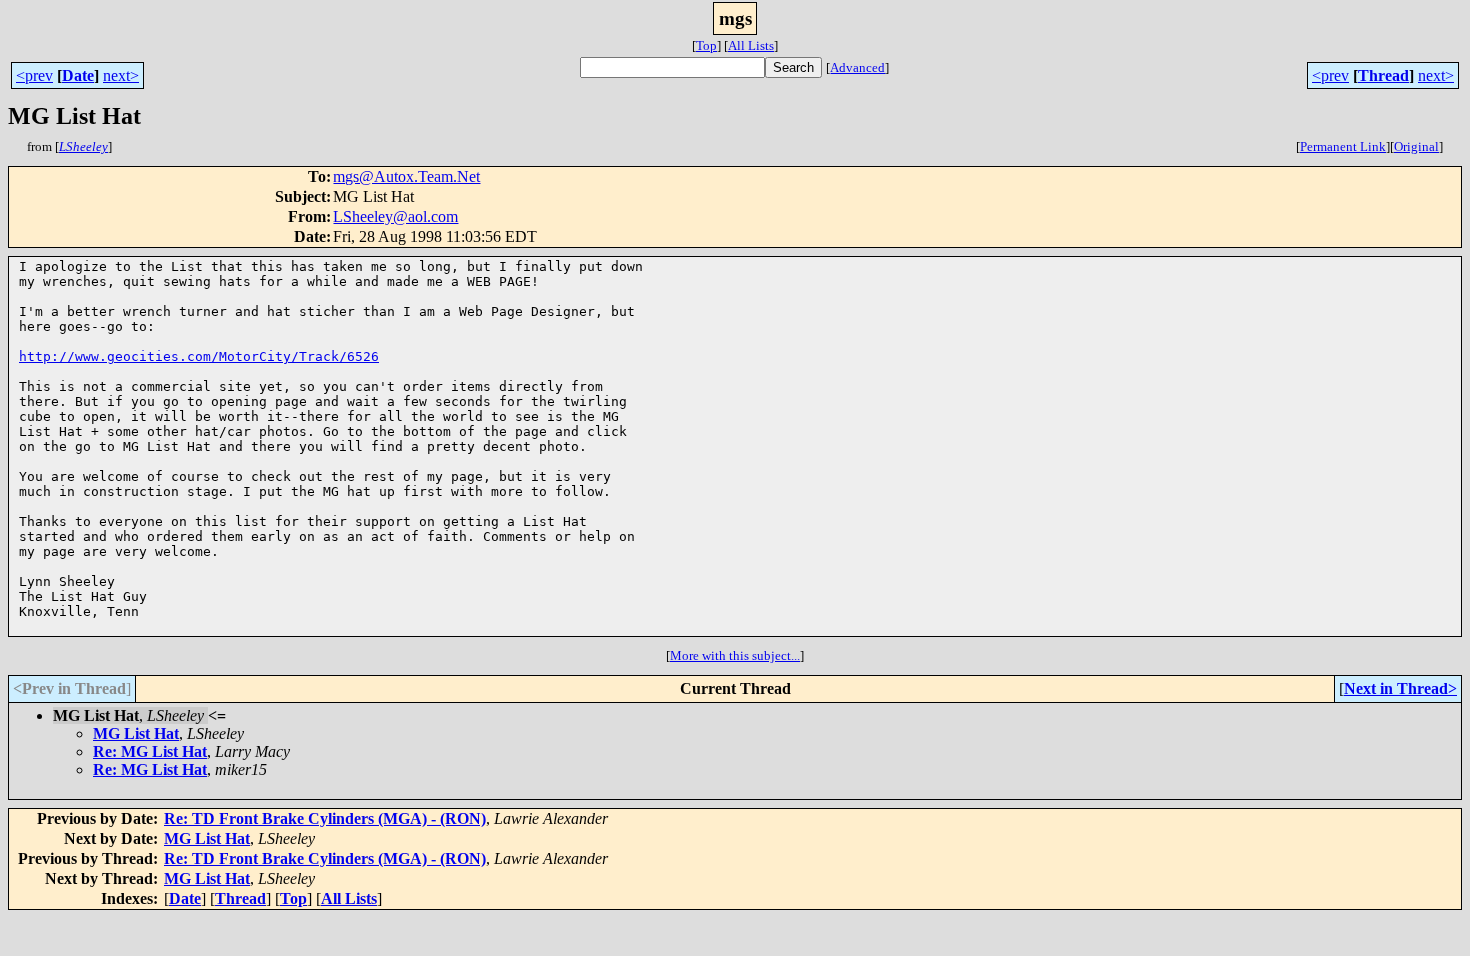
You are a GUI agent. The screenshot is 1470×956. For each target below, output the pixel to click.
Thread (1383, 75)
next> (121, 75)
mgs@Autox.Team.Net (406, 176)
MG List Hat (136, 733)
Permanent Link (1343, 146)
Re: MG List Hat (150, 751)
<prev (34, 75)
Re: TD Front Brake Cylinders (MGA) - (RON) (325, 818)
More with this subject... (735, 655)
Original (1416, 146)
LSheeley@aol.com (395, 216)
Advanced (857, 67)
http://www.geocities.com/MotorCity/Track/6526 (199, 356)
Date (78, 75)
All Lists (751, 45)
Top (706, 45)
